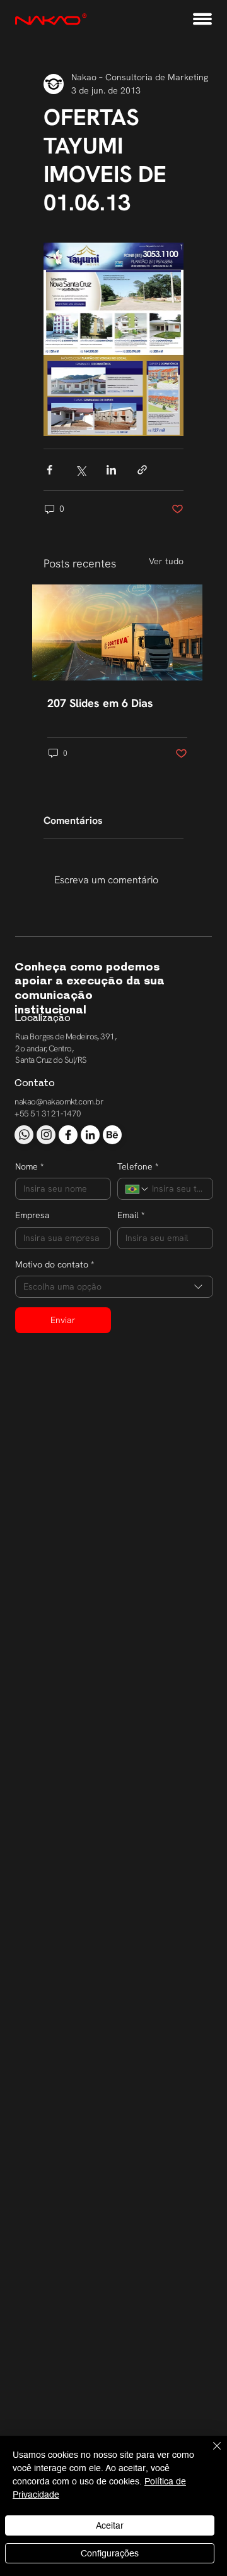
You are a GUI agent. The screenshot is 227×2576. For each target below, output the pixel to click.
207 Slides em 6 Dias (100, 703)
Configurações (110, 2553)
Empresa (32, 1215)
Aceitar (110, 2525)
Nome (29, 1166)
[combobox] (114, 1287)
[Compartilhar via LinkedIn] (111, 470)
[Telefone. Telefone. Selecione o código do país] (137, 1189)
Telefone (138, 1166)
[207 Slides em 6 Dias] (117, 632)
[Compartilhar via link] (142, 470)
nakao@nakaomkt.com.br (59, 1102)
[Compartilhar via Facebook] (49, 470)
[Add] (24, 1135)
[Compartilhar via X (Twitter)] (80, 470)
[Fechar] (209, 2453)
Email (131, 1215)
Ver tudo (166, 561)
